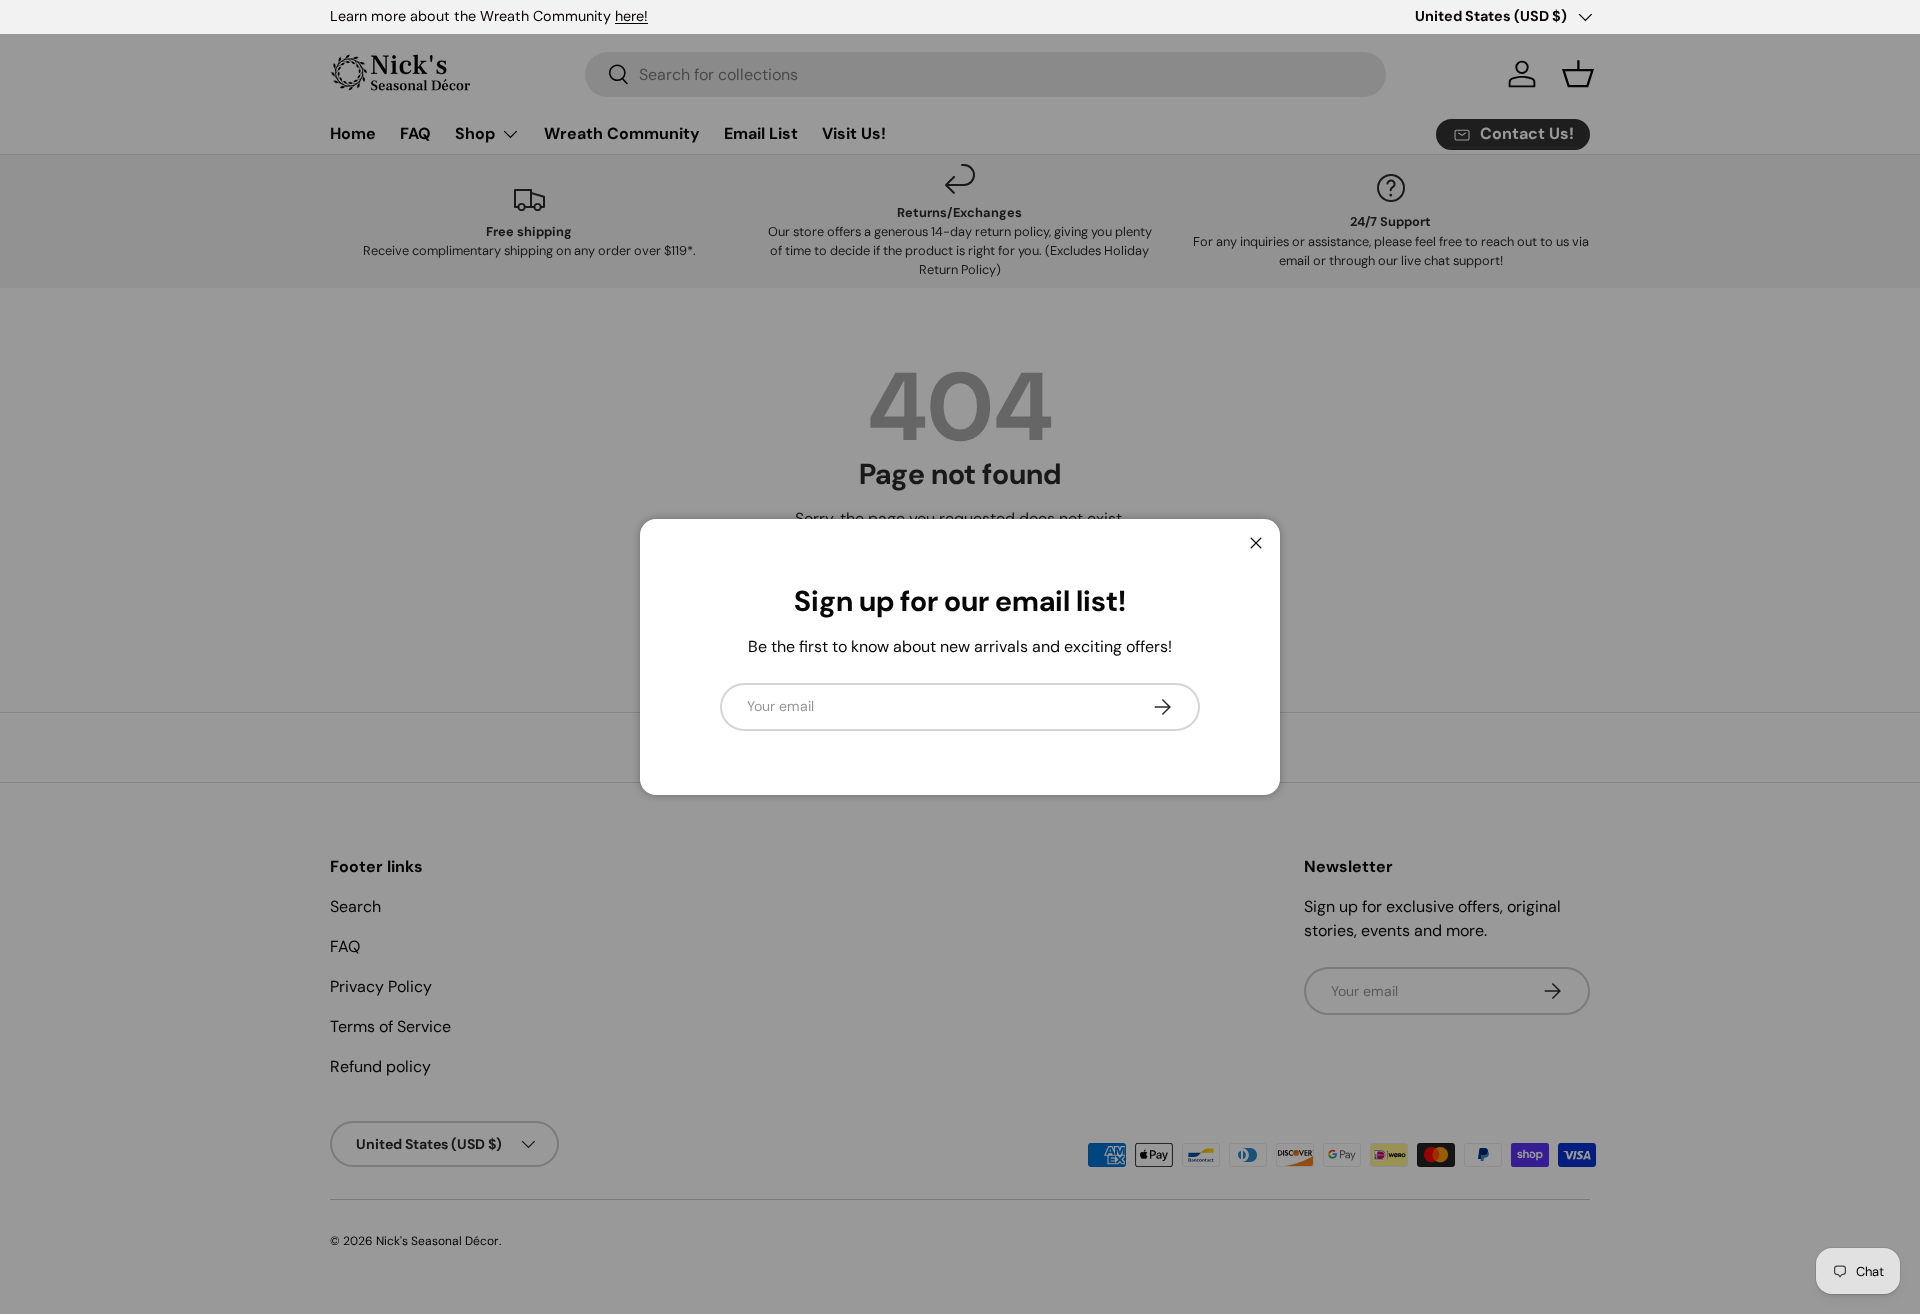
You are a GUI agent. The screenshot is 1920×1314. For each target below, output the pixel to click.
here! (631, 16)
